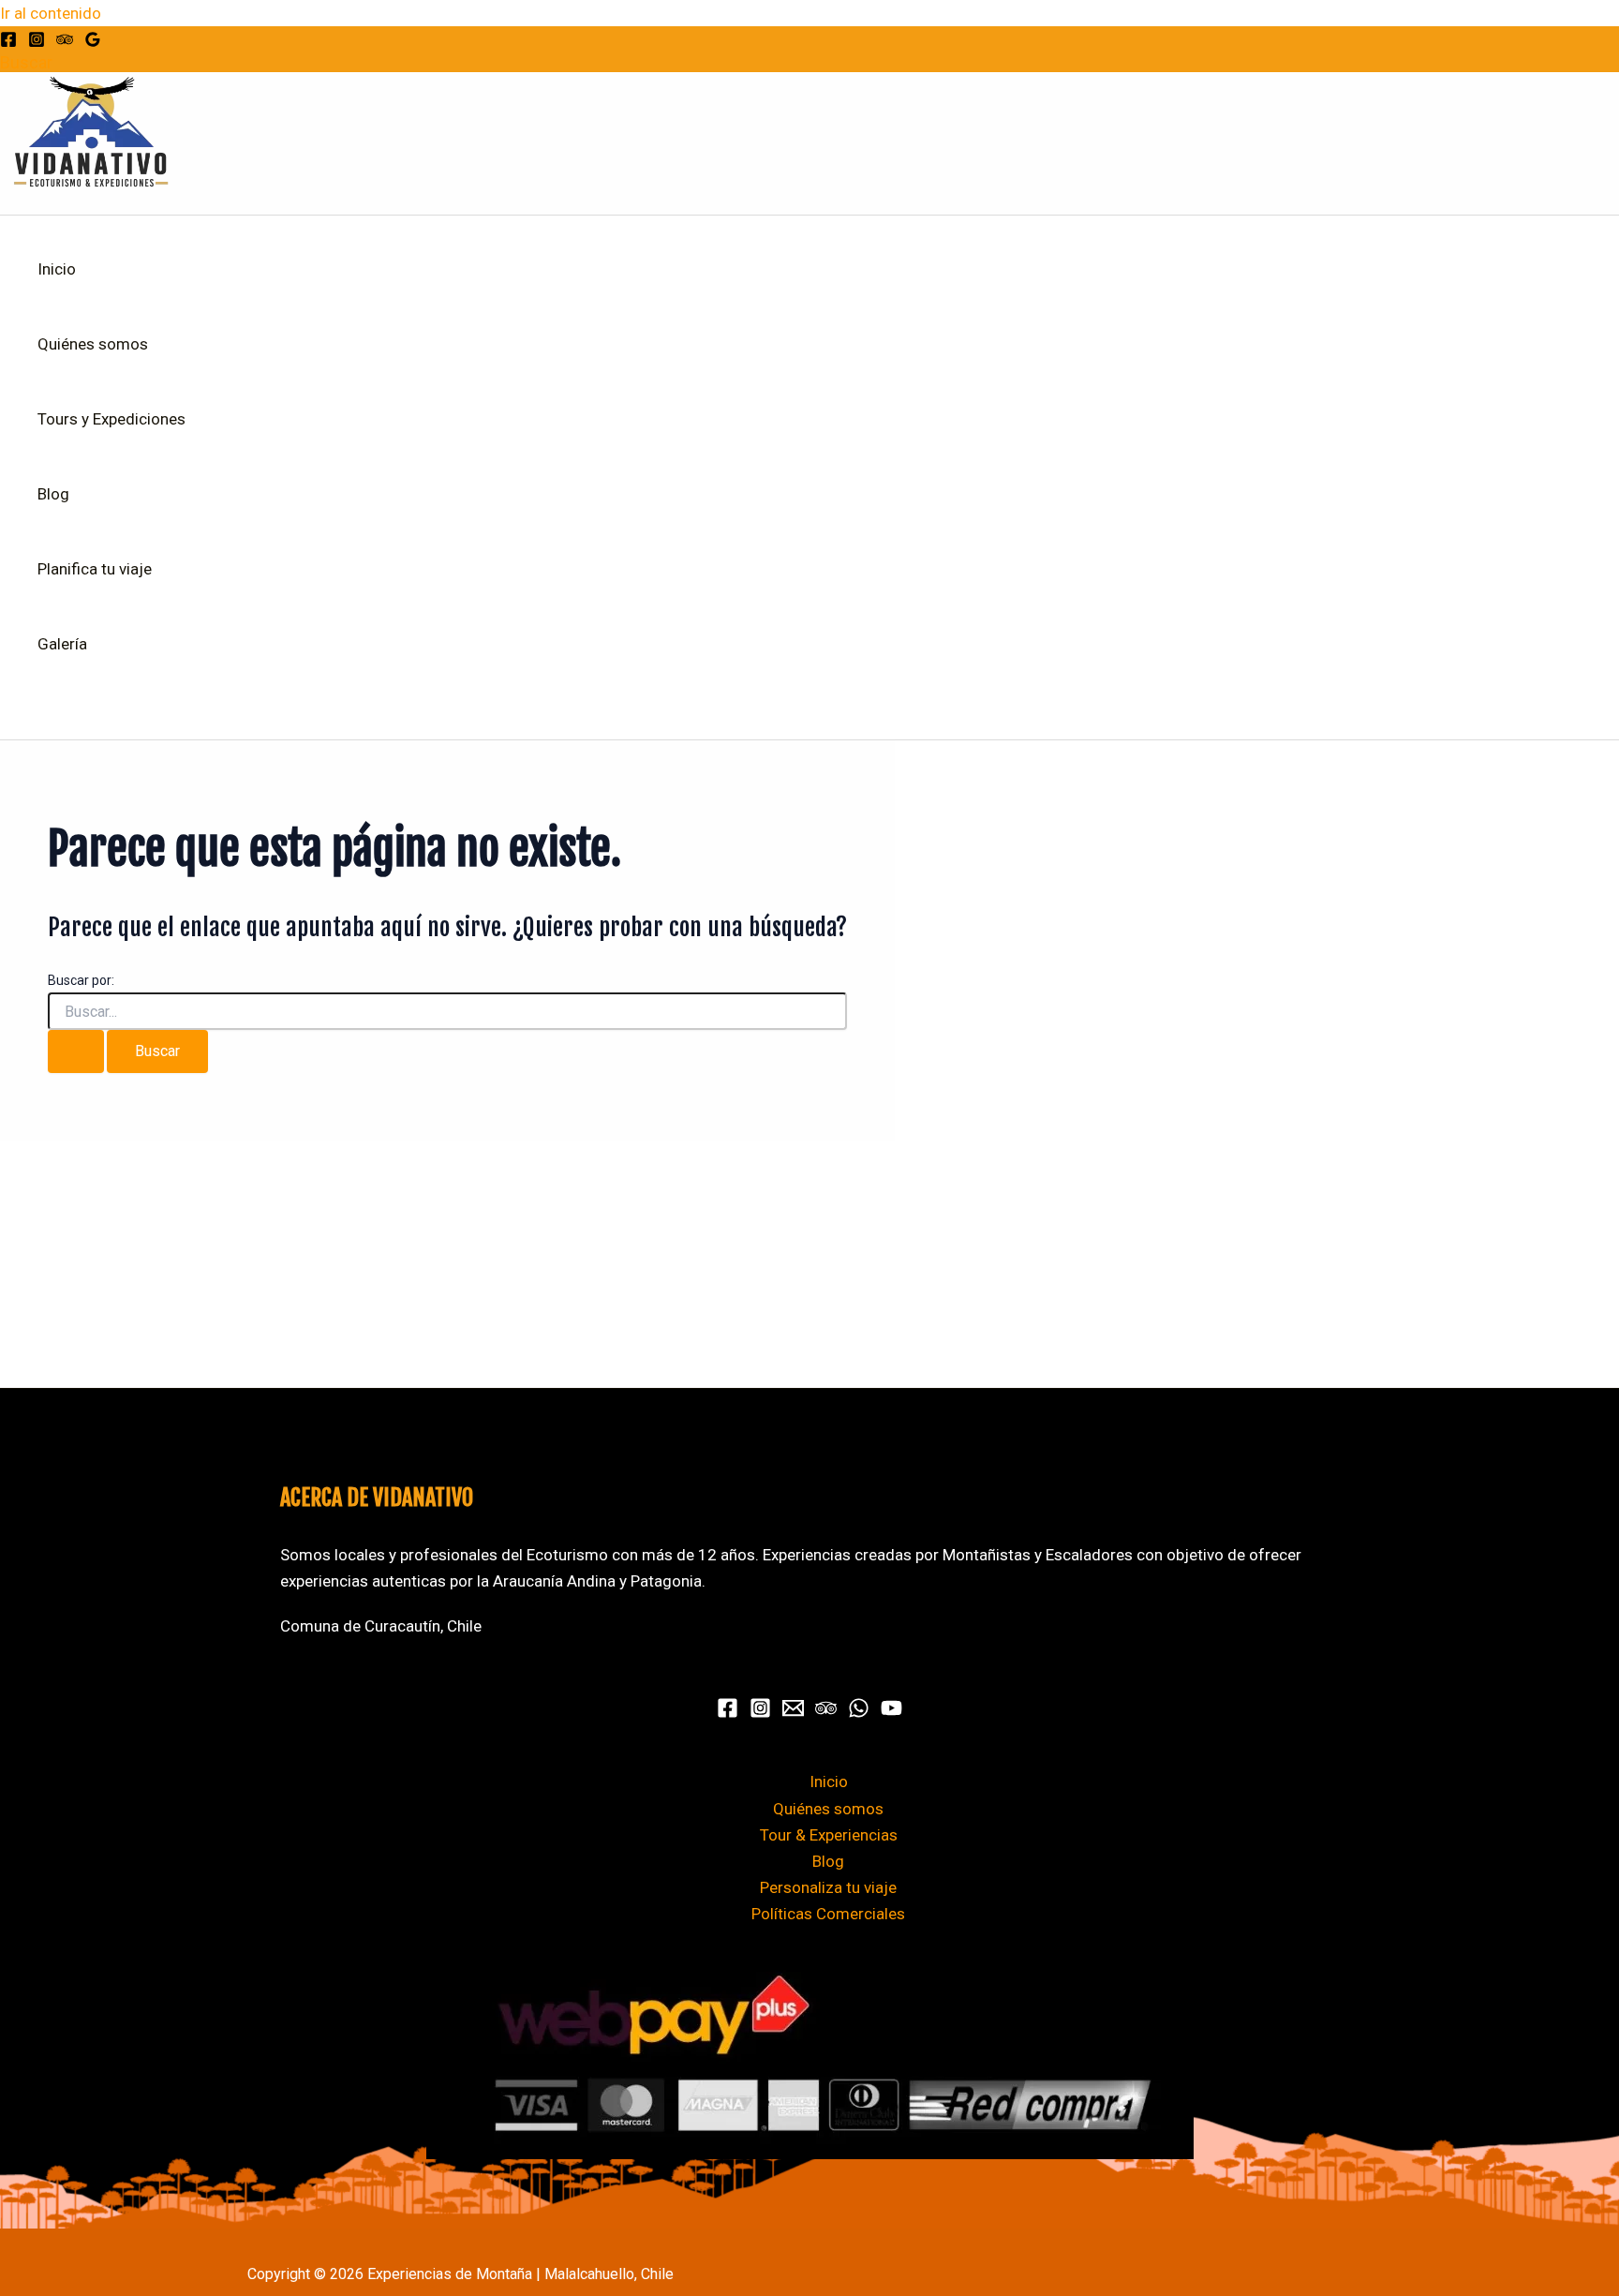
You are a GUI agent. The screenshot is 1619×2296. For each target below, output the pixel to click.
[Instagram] (37, 42)
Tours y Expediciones (111, 419)
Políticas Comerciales (828, 1914)
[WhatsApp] (859, 1713)
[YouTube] (891, 1713)
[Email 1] (793, 1713)
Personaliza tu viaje (828, 1887)
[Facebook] (8, 42)
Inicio (57, 269)
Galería (62, 644)
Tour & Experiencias (829, 1835)
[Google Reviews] (93, 42)
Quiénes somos (93, 344)
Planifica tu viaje (95, 569)
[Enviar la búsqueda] (76, 1051)
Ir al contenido (51, 13)
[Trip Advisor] (65, 42)
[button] (26, 62)
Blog (53, 494)
